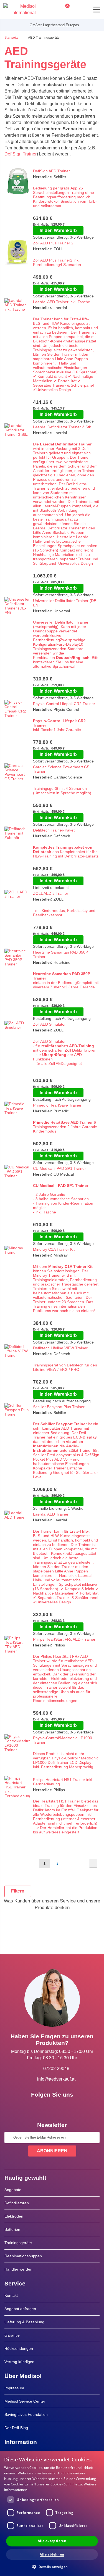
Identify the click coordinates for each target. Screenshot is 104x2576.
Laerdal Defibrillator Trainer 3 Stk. (63, 427)
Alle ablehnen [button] (52, 2554)
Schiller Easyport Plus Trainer (59, 1407)
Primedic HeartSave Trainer (57, 1105)
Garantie (12, 2335)
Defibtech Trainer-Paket (54, 830)
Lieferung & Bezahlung (24, 2322)
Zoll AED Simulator (49, 1024)
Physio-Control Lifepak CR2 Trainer (64, 704)
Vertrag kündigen (19, 2362)
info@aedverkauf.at (56, 2079)
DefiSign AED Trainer (51, 171)
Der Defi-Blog (16, 2428)
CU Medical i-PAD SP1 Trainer (59, 1168)
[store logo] (20, 10)
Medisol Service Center (25, 2401)
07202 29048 (56, 2069)
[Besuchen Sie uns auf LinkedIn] (52, 2107)
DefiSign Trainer (21, 154)
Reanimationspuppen (23, 2256)
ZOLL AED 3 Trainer (51, 893)
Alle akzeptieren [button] (52, 2541)
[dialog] (52, 2513)
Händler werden (18, 2269)
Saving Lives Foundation (26, 2414)
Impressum (14, 2388)
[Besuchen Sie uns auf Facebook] (36, 2107)
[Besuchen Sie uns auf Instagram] (68, 2107)
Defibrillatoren (17, 2203)
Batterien (12, 2229)
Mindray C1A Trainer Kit (54, 1249)
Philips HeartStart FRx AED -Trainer (64, 1639)
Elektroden (14, 2216)
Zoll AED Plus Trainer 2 (53, 243)
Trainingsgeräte (18, 2243)
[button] (52, 2566)
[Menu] (97, 10)
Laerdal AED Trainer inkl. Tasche (62, 302)
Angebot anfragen (20, 2309)
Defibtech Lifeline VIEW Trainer (60, 1348)
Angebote (13, 2190)
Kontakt (11, 2295)
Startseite (12, 38)
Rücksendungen (19, 2348)
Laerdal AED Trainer (51, 1514)
